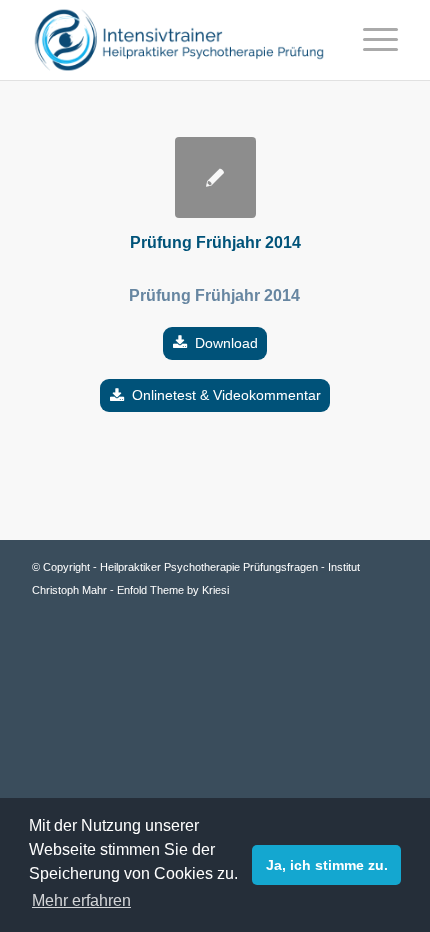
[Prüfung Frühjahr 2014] (215, 177)
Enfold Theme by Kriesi (173, 590)
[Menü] (370, 40)
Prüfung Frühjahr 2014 (215, 242)
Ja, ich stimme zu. (327, 865)
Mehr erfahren (81, 900)
